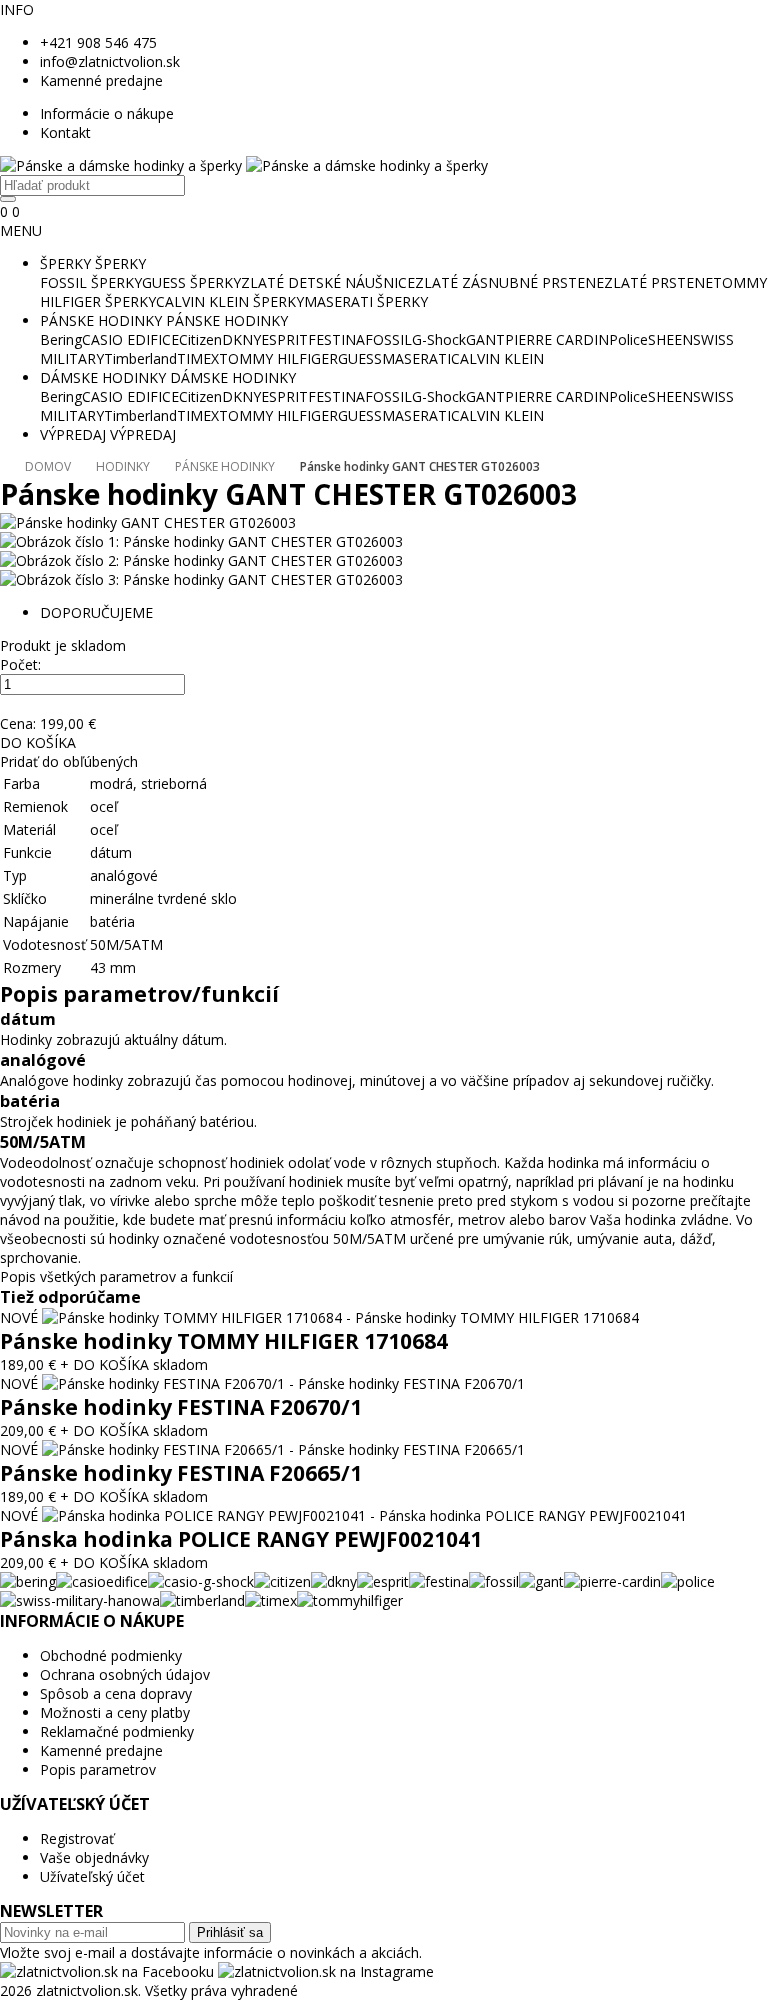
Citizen (200, 339)
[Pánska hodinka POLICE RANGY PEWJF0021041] (364, 1515)
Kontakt (65, 132)
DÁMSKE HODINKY (103, 377)
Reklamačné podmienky (117, 1731)
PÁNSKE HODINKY (101, 320)
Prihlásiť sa (230, 1932)
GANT (485, 339)
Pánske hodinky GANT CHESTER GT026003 (420, 466)
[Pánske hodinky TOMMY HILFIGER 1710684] (340, 1317)
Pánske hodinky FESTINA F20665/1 (181, 1473)
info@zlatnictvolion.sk (110, 61)
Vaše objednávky (94, 1857)
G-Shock (439, 339)
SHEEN (670, 339)
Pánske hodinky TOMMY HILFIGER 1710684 (224, 1341)
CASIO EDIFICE (130, 339)
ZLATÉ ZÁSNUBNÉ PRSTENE (509, 282)
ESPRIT (284, 339)
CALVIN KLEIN (497, 358)
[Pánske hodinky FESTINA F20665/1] (283, 1449)
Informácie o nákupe (107, 113)
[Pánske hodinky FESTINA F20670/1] (283, 1383)
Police (628, 339)
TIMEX (198, 358)
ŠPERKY (65, 263)
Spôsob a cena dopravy (116, 1693)
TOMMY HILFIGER (278, 358)
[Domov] (244, 165)
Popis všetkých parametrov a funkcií (116, 1276)
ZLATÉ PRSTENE (658, 282)
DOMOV (48, 466)
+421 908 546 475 (98, 42)
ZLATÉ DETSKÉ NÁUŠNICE (328, 282)
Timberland (140, 358)
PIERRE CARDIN (557, 339)
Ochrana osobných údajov (125, 1674)
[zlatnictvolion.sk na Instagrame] (326, 1971)
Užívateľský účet (92, 1876)
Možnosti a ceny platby (115, 1712)
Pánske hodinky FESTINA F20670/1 (181, 1407)
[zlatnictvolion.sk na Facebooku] (109, 1971)
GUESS (360, 358)
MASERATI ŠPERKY (366, 301)
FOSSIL (388, 339)
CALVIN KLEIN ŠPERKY (230, 301)
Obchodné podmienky (111, 1655)
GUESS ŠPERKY (191, 282)
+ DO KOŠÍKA (104, 1364)
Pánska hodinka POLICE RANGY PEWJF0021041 (241, 1539)
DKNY (241, 339)
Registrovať (77, 1838)
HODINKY (123, 466)
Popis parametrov (98, 1769)
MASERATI (416, 358)
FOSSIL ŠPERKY (91, 282)
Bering (61, 339)
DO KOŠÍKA (38, 742)
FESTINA (336, 339)
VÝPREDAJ (73, 434)
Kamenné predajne (101, 80)
